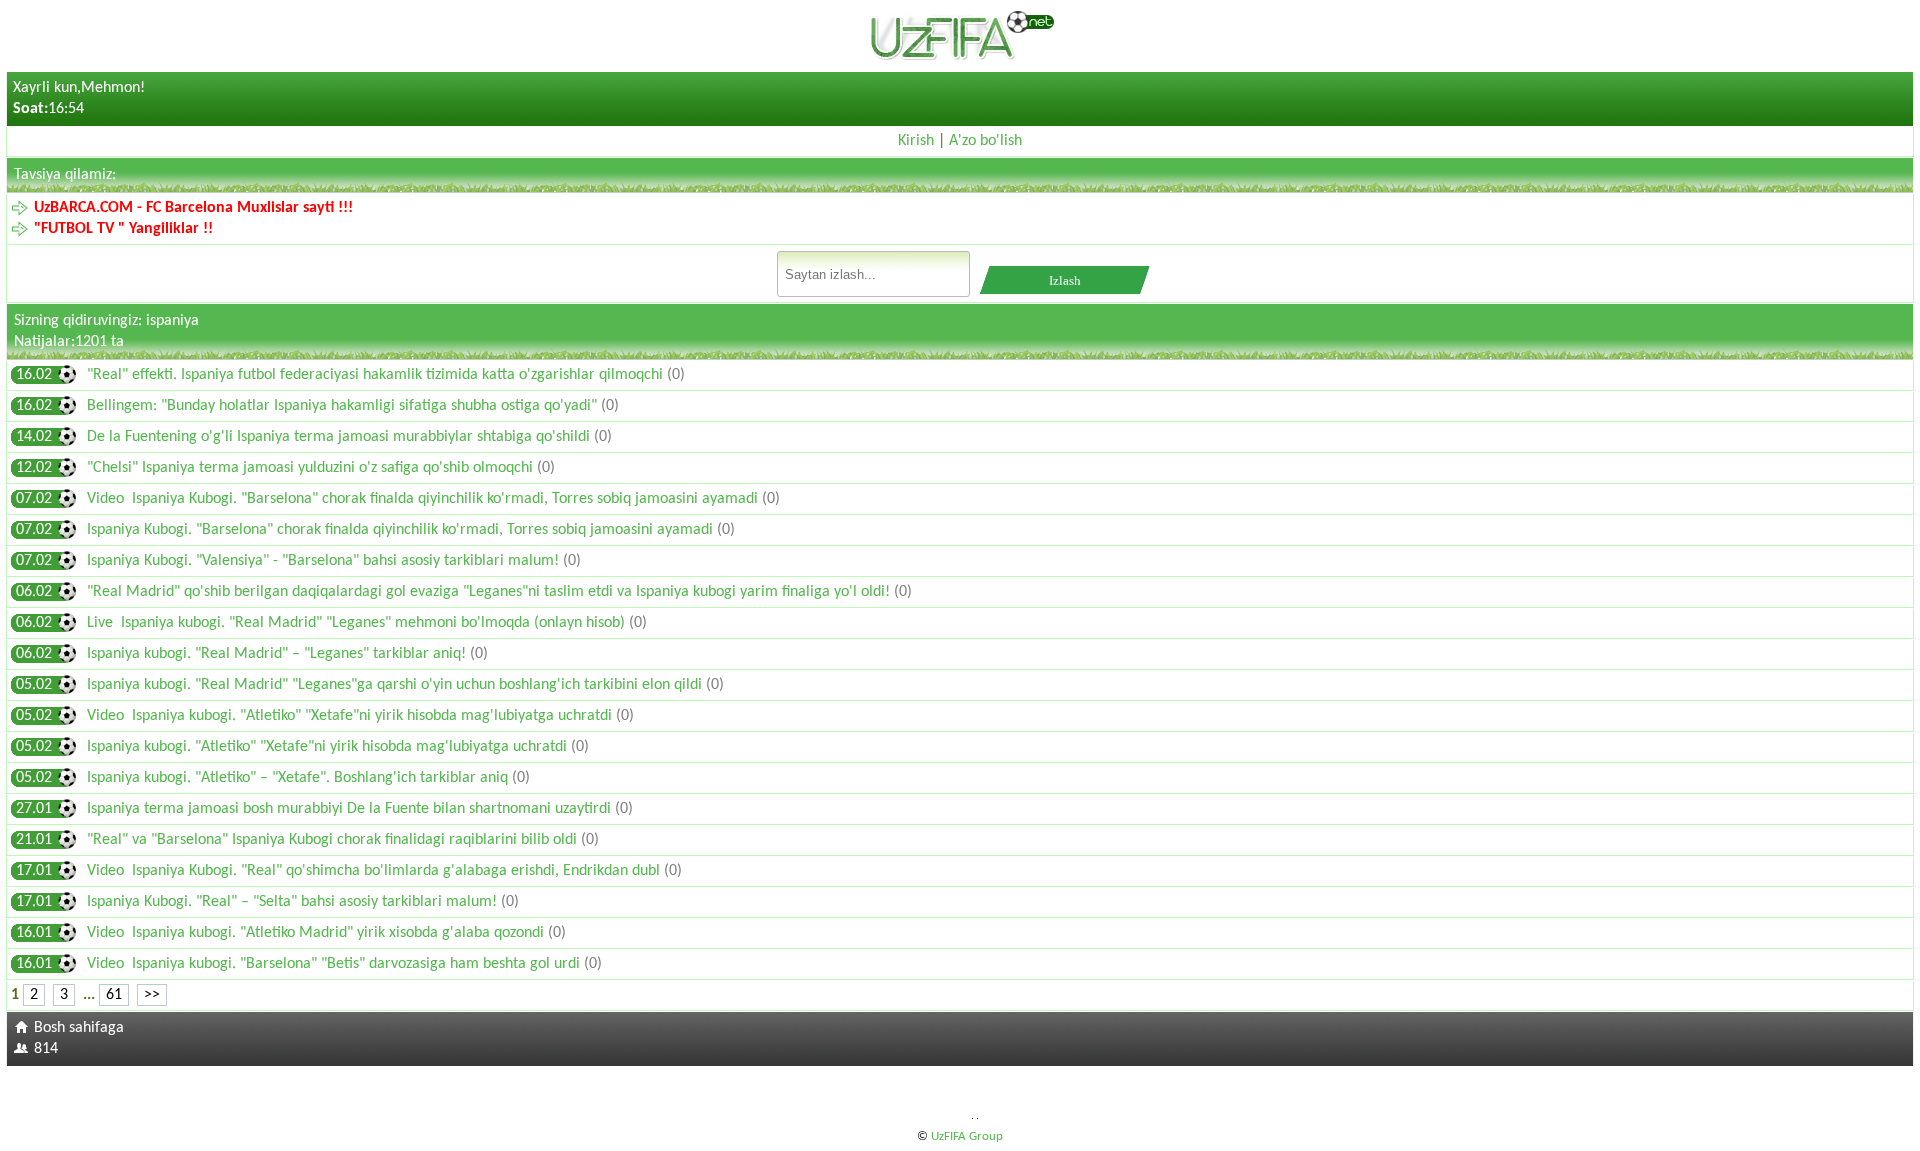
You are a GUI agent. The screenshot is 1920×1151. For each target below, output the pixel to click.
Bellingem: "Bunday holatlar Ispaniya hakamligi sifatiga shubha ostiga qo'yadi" (344, 406)
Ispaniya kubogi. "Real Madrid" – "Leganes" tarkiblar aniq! (278, 654)
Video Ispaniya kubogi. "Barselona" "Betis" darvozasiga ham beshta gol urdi (335, 964)
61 (114, 995)
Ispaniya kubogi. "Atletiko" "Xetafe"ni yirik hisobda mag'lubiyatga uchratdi (329, 747)
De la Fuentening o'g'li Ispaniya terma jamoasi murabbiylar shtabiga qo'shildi (340, 437)
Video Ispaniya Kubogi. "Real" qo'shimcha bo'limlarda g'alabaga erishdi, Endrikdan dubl (375, 871)
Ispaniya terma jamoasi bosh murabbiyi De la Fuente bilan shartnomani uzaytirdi (351, 809)
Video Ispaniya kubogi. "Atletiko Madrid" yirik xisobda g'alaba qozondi (317, 933)
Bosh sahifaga (79, 1028)
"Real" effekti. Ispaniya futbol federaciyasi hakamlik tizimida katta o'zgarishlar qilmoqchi (377, 375)
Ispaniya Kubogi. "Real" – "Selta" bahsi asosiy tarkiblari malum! (294, 902)
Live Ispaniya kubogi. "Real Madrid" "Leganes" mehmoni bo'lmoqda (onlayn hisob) (358, 623)
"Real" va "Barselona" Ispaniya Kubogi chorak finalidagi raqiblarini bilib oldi (334, 840)
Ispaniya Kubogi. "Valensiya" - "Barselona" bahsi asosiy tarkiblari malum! (325, 561)
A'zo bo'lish (985, 141)
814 (46, 1049)
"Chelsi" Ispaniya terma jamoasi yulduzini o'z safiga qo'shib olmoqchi (312, 468)
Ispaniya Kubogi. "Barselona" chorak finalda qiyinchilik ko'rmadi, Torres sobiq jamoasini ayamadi (402, 530)
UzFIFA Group (967, 1136)
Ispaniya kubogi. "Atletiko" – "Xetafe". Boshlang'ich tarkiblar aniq (299, 778)
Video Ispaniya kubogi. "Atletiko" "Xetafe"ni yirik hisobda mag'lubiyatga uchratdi (351, 716)
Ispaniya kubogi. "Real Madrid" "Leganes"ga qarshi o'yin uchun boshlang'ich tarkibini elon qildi (396, 685)
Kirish (916, 141)
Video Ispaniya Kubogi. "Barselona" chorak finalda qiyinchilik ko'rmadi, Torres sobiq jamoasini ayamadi (424, 499)
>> (152, 995)
